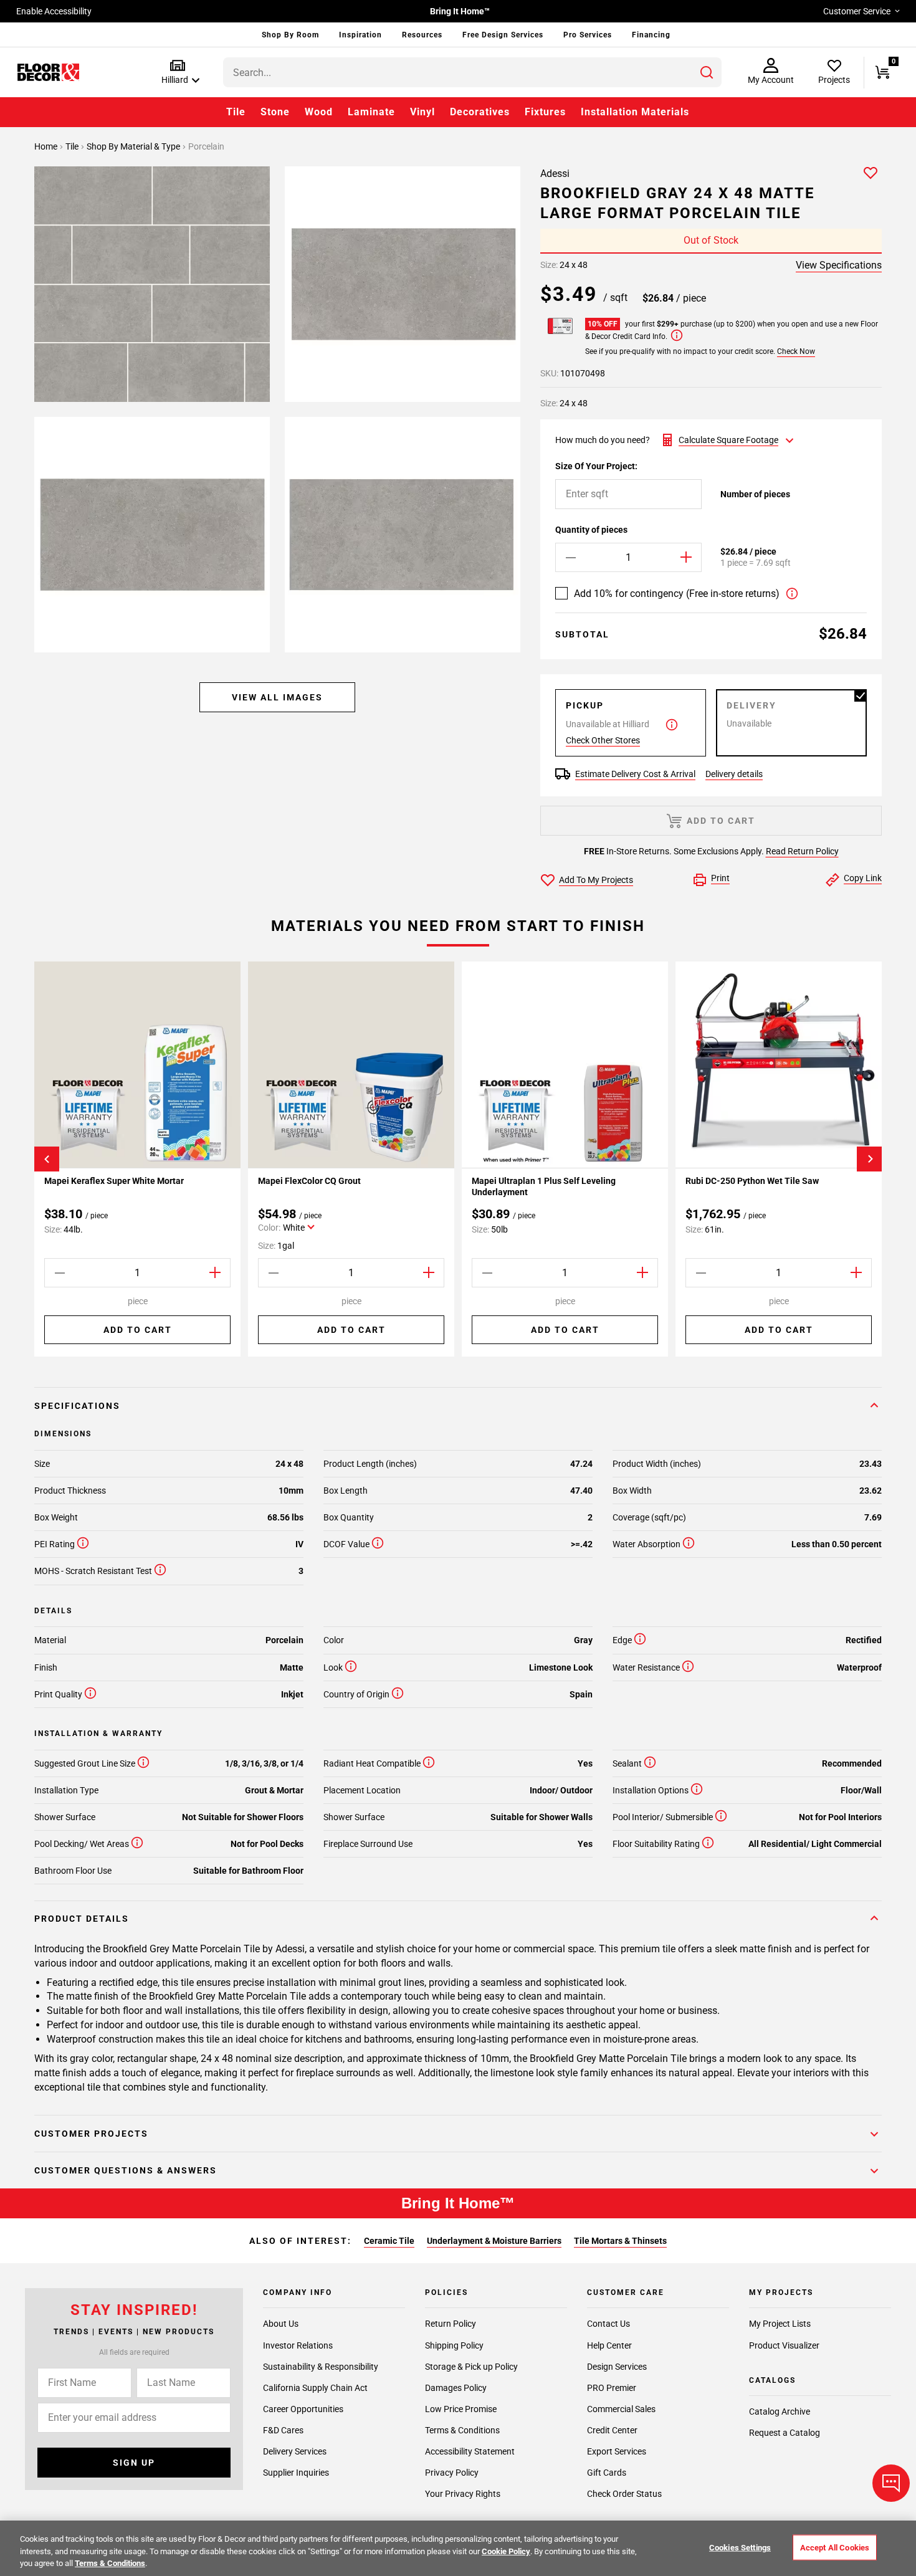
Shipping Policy (454, 2345)
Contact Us (608, 2324)
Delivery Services (295, 2451)
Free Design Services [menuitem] (503, 35)
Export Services (617, 2451)
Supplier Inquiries (296, 2472)
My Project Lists (780, 2324)
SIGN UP (134, 2462)
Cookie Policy (506, 2551)
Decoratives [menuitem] (480, 112)
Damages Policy (456, 2387)
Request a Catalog (785, 2433)
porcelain (206, 146)
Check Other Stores (603, 740)
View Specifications (839, 265)
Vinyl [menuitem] (422, 112)
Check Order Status (624, 2493)
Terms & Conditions (462, 2430)
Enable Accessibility (54, 11)
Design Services (617, 2366)
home (47, 146)
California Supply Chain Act (315, 2387)
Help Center (609, 2345)
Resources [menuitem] (422, 35)
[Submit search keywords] (707, 72)
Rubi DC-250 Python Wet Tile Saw (752, 1181)
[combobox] (472, 72)
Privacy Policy (452, 2472)
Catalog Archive (780, 2411)
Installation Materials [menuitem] (635, 112)
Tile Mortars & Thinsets (620, 2241)
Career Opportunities (303, 2408)
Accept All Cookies (835, 2547)
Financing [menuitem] (651, 35)
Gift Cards (607, 2472)
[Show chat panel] (891, 2483)
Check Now (796, 351)
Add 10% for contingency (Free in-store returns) (677, 594)
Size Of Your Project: (596, 466)
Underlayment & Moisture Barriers (494, 2241)
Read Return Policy (802, 851)
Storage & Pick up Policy (471, 2366)
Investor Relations (298, 2345)
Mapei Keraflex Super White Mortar (114, 1181)
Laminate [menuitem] (371, 112)
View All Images (277, 697)
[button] (178, 73)
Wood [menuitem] (319, 112)
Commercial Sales (621, 2408)
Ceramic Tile (389, 2241)
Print (720, 878)
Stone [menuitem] (275, 112)
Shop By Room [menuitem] (290, 35)
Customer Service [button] (857, 11)
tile (73, 146)
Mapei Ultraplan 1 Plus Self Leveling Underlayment (544, 1186)
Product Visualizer (784, 2345)
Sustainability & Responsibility (321, 2366)
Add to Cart (138, 1330)
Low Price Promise (461, 2408)
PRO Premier (612, 2387)
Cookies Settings (740, 2547)
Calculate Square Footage (728, 440)
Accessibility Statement (470, 2451)
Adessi (555, 174)
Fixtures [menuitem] (545, 112)
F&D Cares (283, 2430)
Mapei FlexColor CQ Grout (310, 1181)
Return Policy (451, 2324)
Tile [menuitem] (236, 112)
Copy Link (863, 878)
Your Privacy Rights (463, 2493)
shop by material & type (134, 146)
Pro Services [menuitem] (588, 35)
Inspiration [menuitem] (360, 35)
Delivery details (734, 774)
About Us (281, 2324)
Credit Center (612, 2430)
